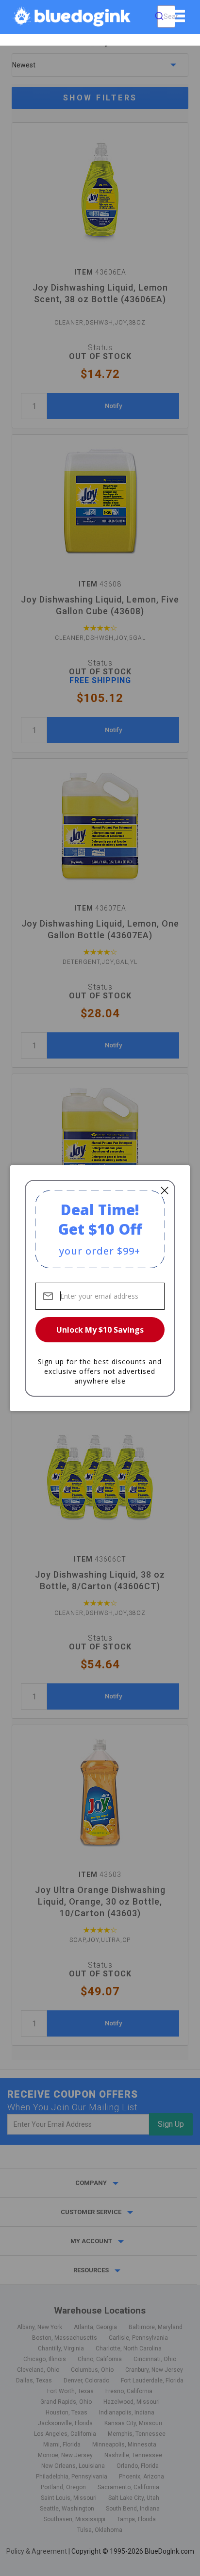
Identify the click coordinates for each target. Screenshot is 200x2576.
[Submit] (159, 16)
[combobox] (166, 16)
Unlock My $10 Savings (100, 1330)
